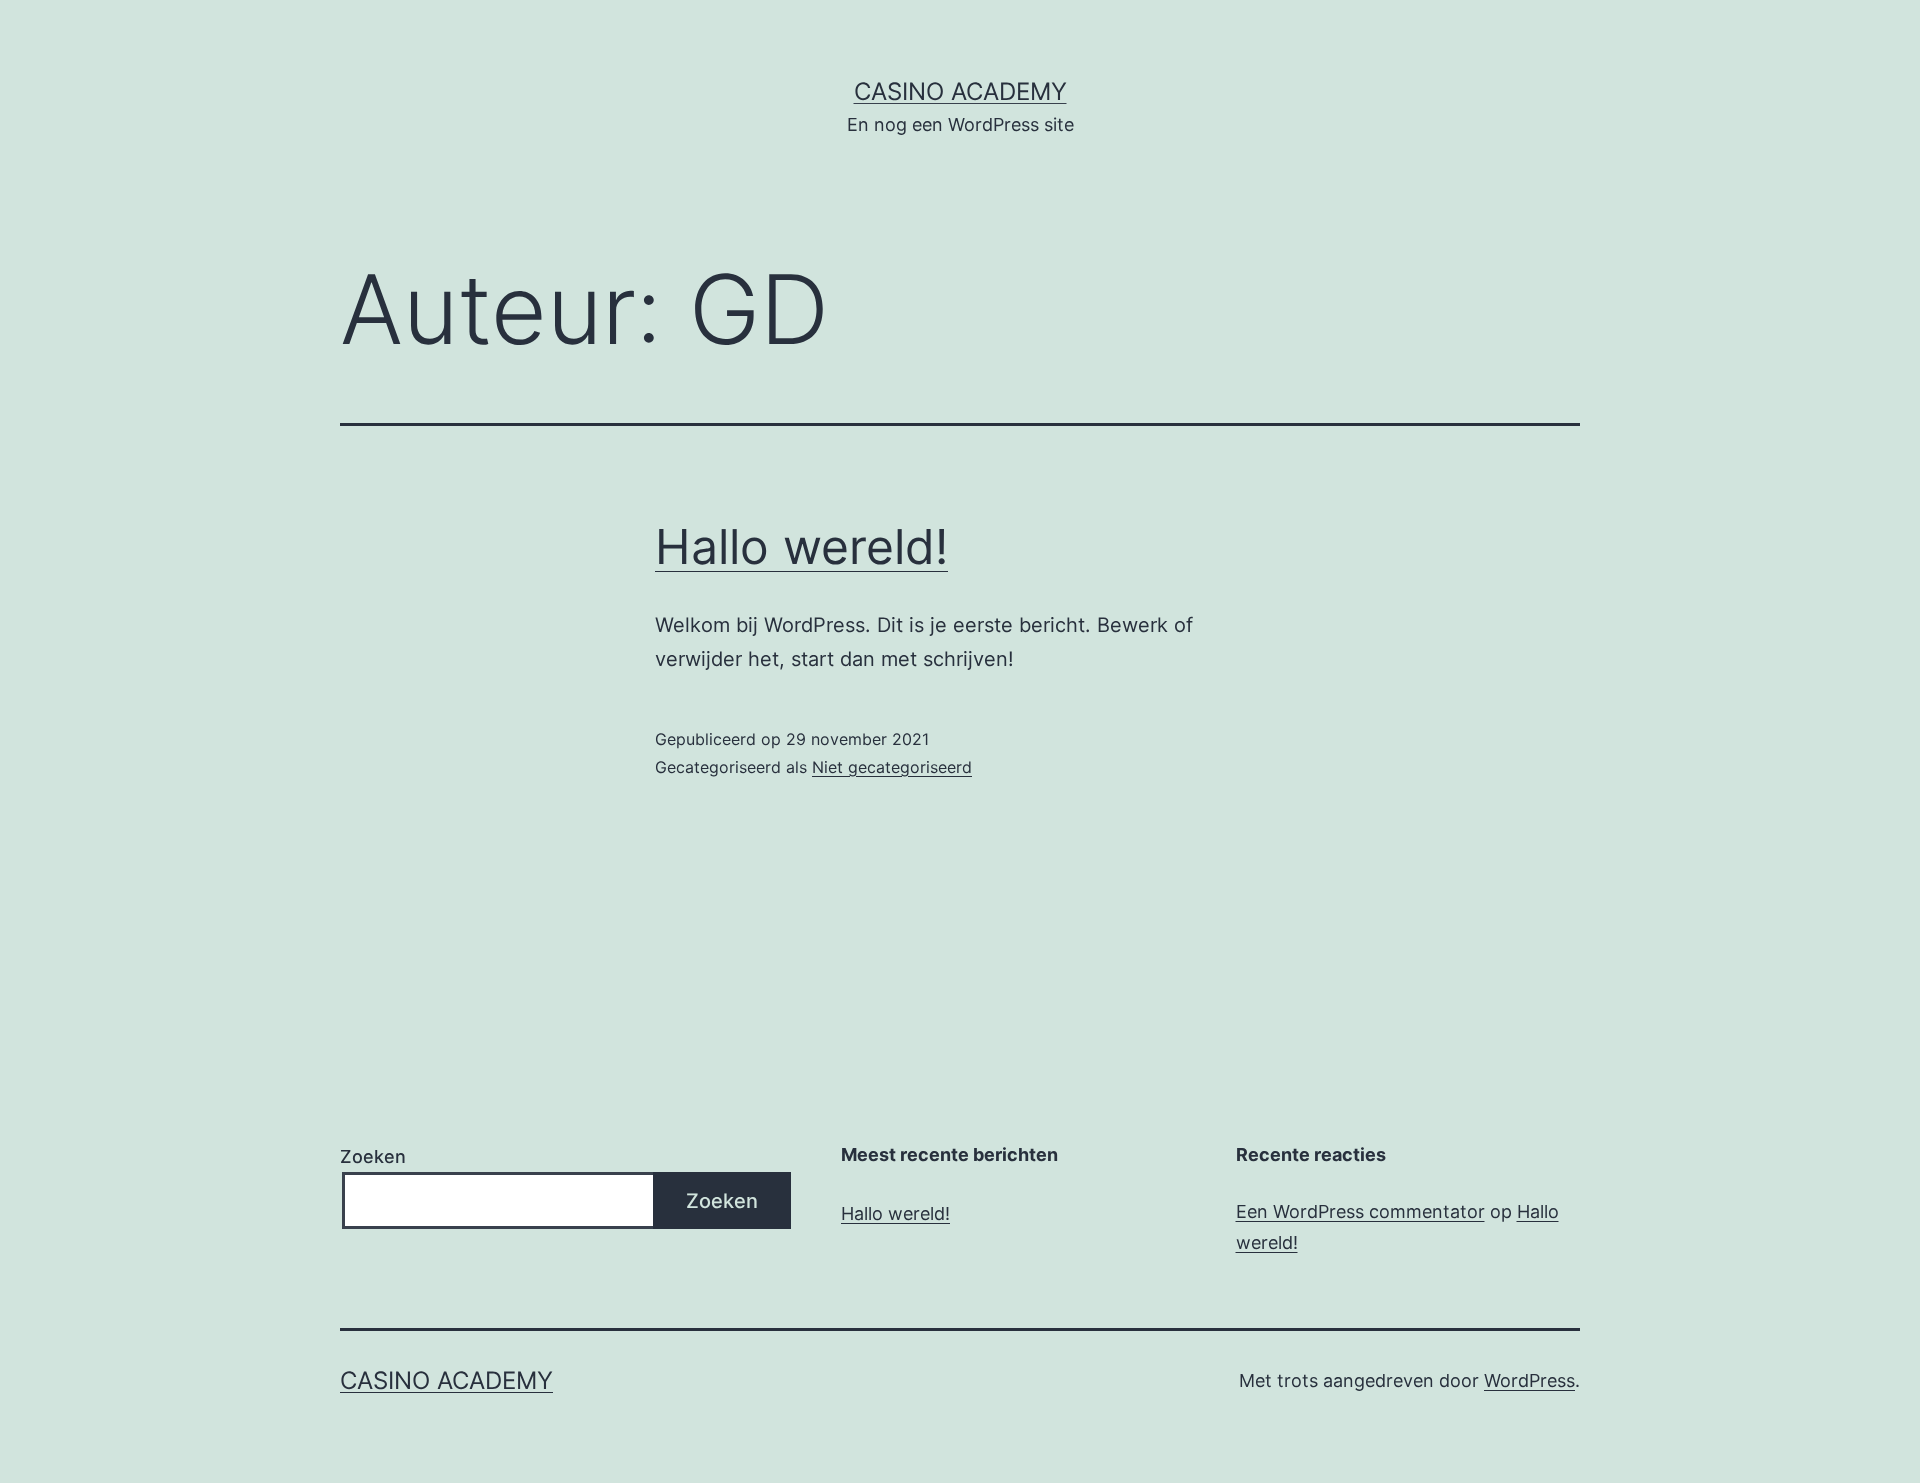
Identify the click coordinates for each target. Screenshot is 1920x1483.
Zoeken (373, 1156)
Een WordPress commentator (1360, 1211)
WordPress (1529, 1380)
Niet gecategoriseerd (892, 767)
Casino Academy (960, 91)
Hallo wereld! (801, 546)
